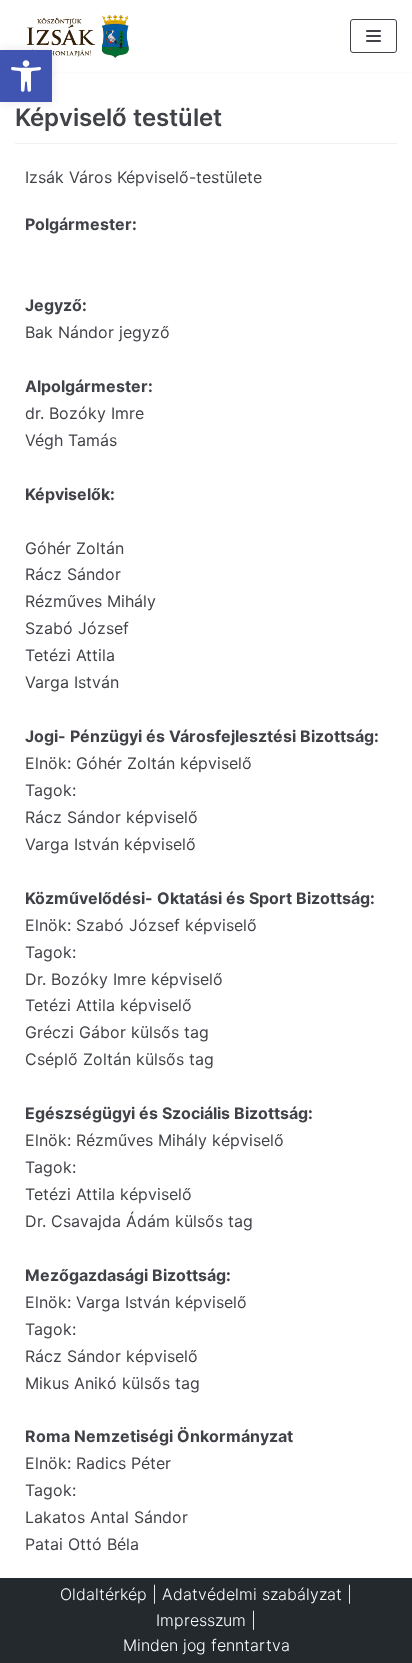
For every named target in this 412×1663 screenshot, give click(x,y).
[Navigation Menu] (373, 36)
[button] (26, 76)
